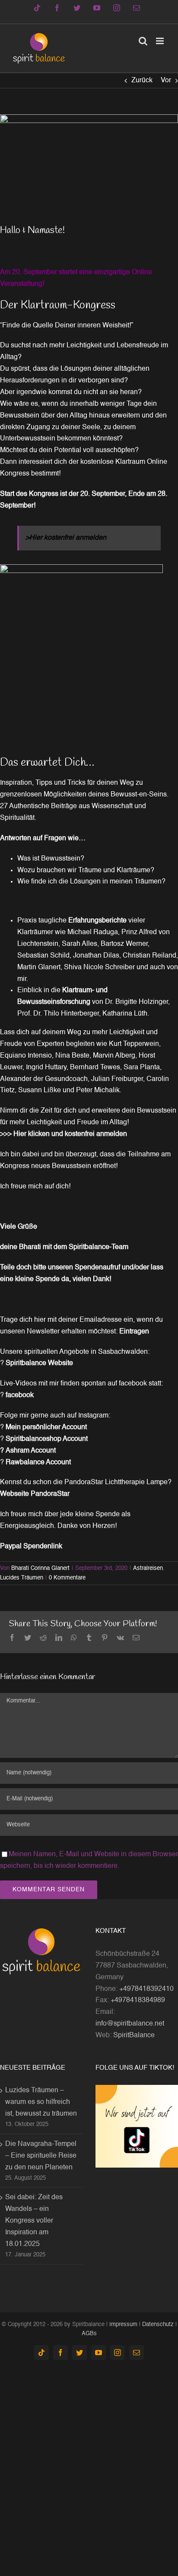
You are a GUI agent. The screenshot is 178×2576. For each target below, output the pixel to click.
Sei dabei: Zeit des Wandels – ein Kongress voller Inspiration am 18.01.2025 (34, 2221)
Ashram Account (32, 1451)
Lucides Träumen (22, 1578)
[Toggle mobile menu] (161, 41)
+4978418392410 (146, 1989)
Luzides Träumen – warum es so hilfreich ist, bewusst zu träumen (41, 2102)
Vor (166, 81)
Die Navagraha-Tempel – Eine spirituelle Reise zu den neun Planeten (41, 2156)
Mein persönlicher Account (47, 1427)
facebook (21, 1395)
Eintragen (134, 1332)
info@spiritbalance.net (130, 2024)
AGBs (89, 2334)
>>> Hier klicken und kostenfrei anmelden (64, 1134)
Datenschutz (158, 2325)
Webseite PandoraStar (35, 1494)
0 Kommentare (67, 1578)
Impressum (123, 2325)
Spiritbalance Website (40, 1363)
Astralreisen (148, 1568)
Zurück (142, 81)
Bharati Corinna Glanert (40, 1568)
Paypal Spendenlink (31, 1547)
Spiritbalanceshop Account (48, 1439)
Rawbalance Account (39, 1463)
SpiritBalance (134, 2036)
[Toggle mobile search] (143, 41)
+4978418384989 (138, 2000)
